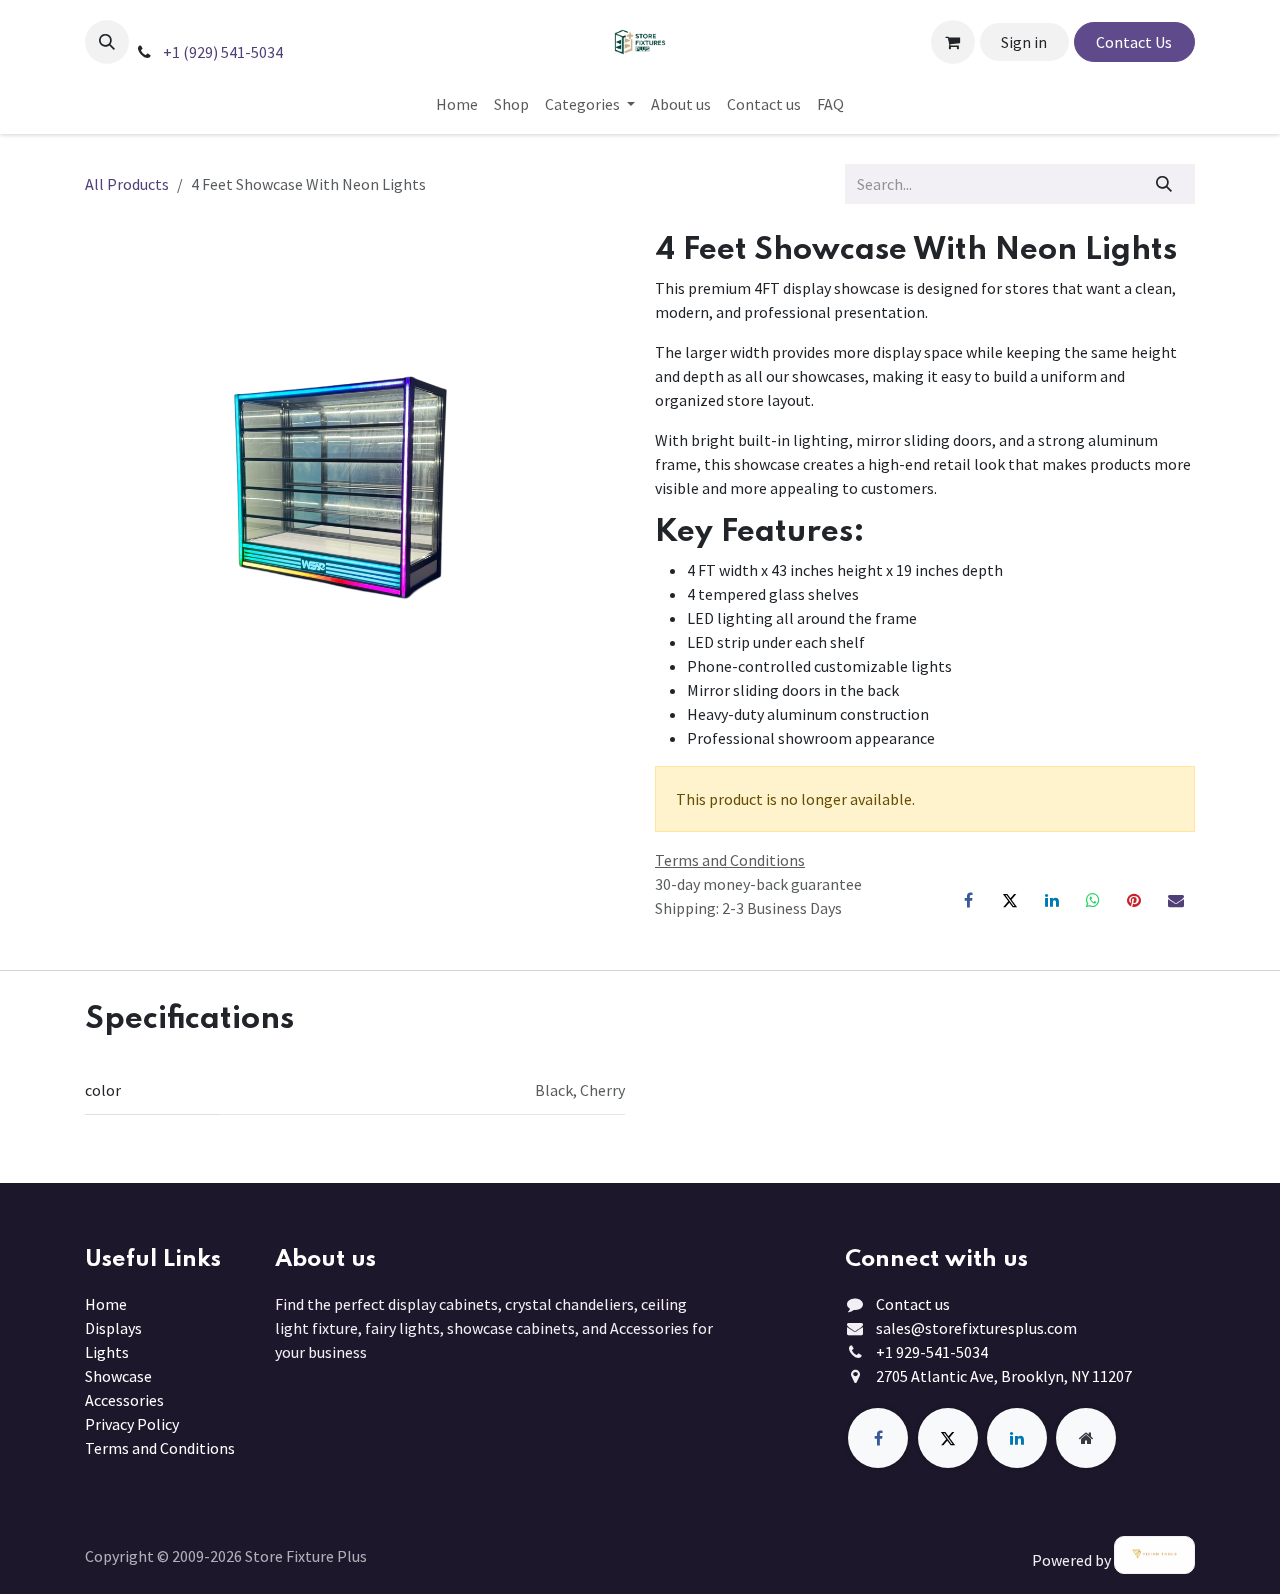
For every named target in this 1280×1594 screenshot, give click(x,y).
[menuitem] (457, 104)
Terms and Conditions (160, 1448)
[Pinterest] (1134, 900)
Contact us (913, 1304)
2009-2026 (208, 1556)
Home (106, 1304)
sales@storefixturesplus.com (976, 1328)
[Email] (1176, 900)
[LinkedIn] (1052, 900)
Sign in (1024, 42)
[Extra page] (1086, 1438)
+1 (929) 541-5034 (221, 52)
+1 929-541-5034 (932, 1352)
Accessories (124, 1400)
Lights (107, 1352)
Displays (113, 1328)
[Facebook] (969, 900)
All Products (127, 184)
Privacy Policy (132, 1424)
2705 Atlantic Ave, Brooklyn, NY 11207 (1004, 1376)
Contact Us (1134, 42)
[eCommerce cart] (953, 42)
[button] (107, 42)
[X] (1010, 900)
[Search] (1164, 184)
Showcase (118, 1376)
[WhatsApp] (1093, 900)
